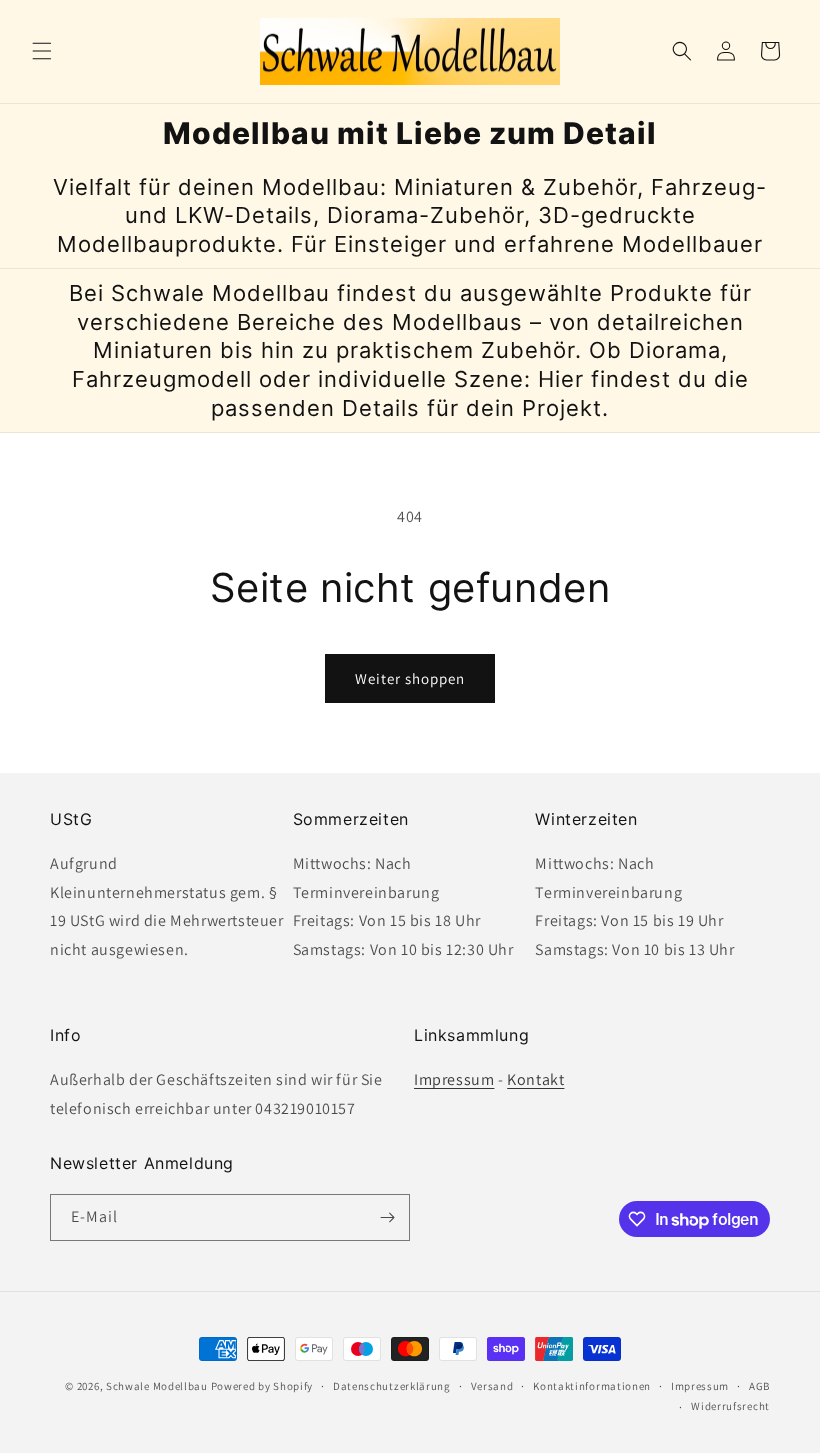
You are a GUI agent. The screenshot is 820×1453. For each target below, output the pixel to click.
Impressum (454, 1079)
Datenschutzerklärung (392, 1386)
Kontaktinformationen (592, 1386)
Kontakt (535, 1079)
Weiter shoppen (410, 678)
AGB (759, 1386)
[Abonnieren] (387, 1217)
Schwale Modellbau (157, 1386)
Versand (492, 1386)
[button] (42, 51)
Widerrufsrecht (730, 1406)
